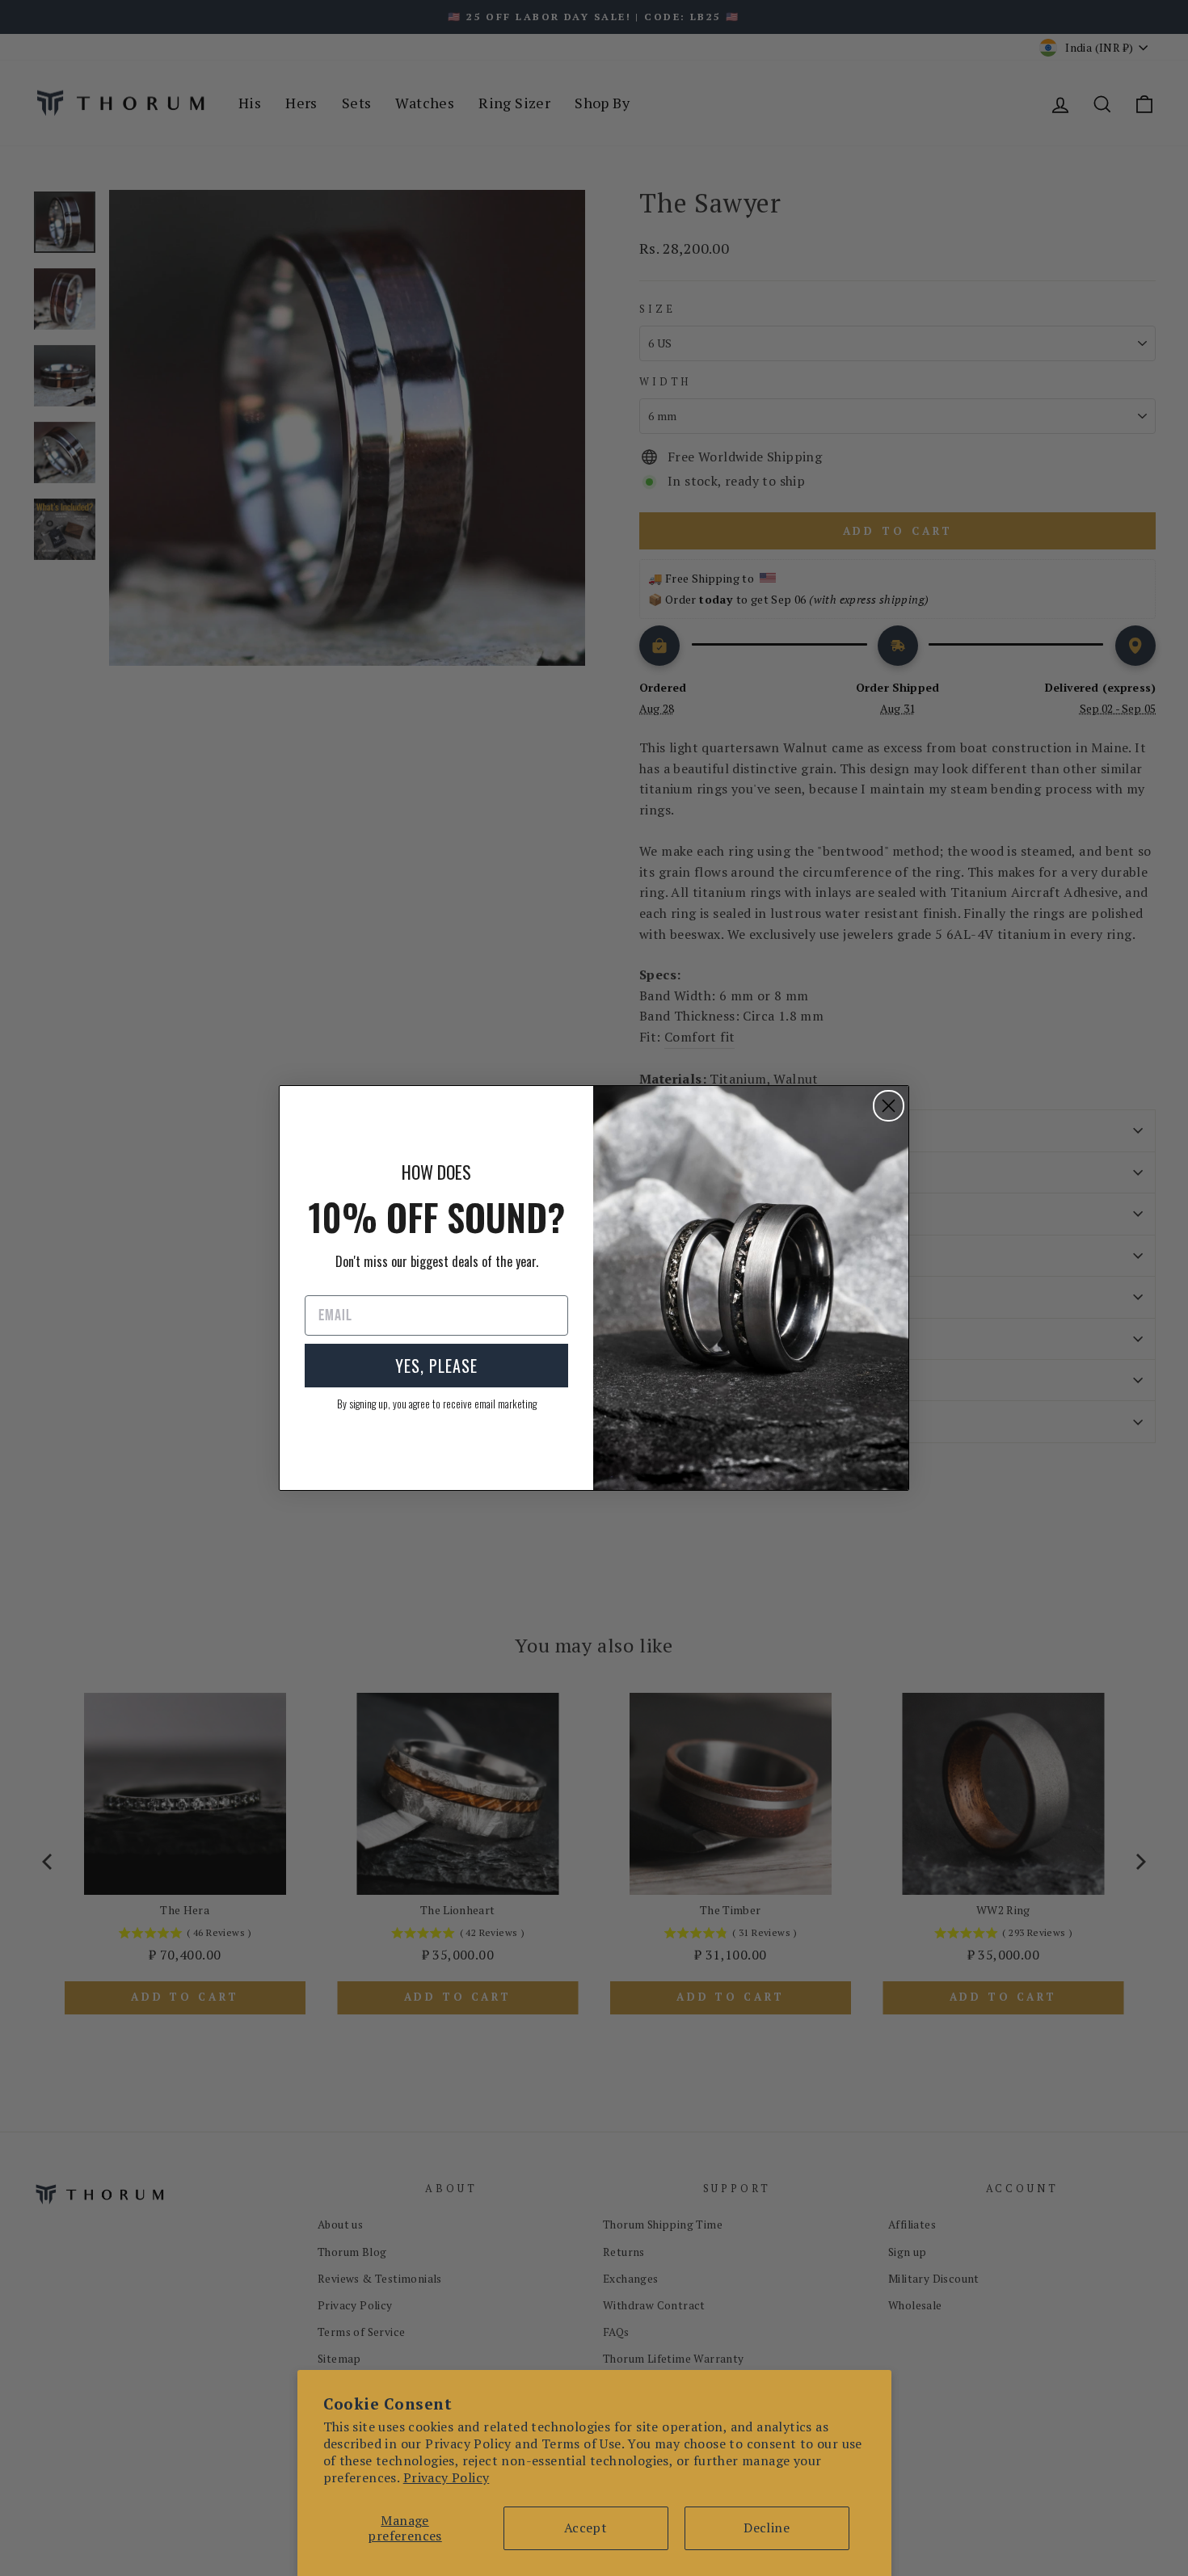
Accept (586, 2528)
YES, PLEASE (436, 1366)
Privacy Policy (447, 2477)
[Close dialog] (889, 1106)
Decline (767, 2528)
